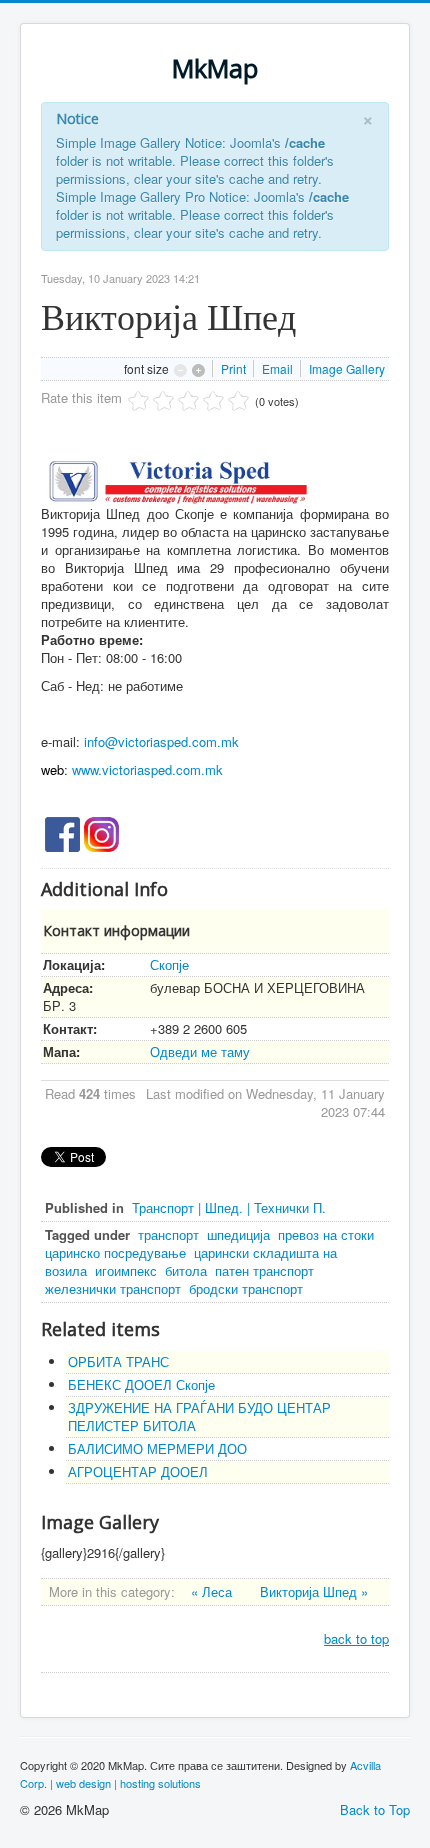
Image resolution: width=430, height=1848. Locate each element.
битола (186, 1270)
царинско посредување (115, 1252)
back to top (356, 1638)
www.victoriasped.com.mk (147, 769)
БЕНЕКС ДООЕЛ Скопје (141, 1384)
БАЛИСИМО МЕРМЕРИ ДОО (157, 1448)
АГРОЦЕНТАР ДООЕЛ (138, 1471)
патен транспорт (264, 1270)
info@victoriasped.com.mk (161, 741)
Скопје (169, 964)
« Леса (213, 1591)
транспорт (168, 1234)
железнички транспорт (113, 1288)
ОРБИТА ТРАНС (118, 1361)
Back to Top (375, 1809)
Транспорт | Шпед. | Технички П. (229, 1207)
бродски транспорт (246, 1288)
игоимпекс (126, 1270)
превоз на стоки (326, 1234)
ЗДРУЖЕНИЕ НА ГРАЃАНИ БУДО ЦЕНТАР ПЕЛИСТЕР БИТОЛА (199, 1416)
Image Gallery (347, 368)
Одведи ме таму (200, 1051)
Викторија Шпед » (314, 1591)
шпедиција (238, 1234)
